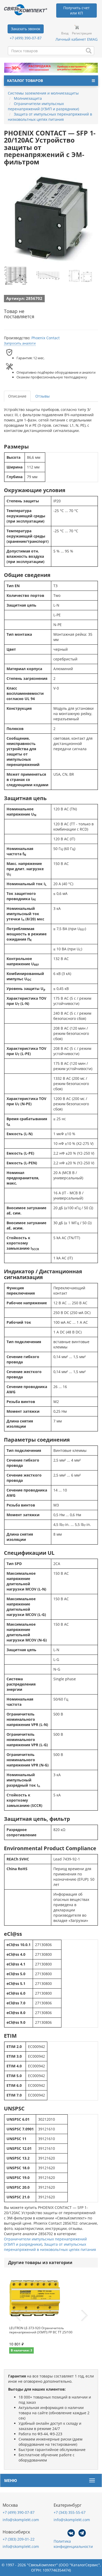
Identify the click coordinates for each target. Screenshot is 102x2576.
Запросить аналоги (20, 343)
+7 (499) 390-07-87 (26, 38)
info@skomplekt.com (21, 2520)
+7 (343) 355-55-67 (70, 2512)
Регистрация (82, 33)
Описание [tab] (17, 396)
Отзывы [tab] (42, 396)
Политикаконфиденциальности (73, 2544)
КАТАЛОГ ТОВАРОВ (25, 80)
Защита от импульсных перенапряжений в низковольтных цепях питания (50, 2247)
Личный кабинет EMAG (76, 39)
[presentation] (18, 2316)
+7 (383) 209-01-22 (19, 2539)
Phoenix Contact (46, 338)
